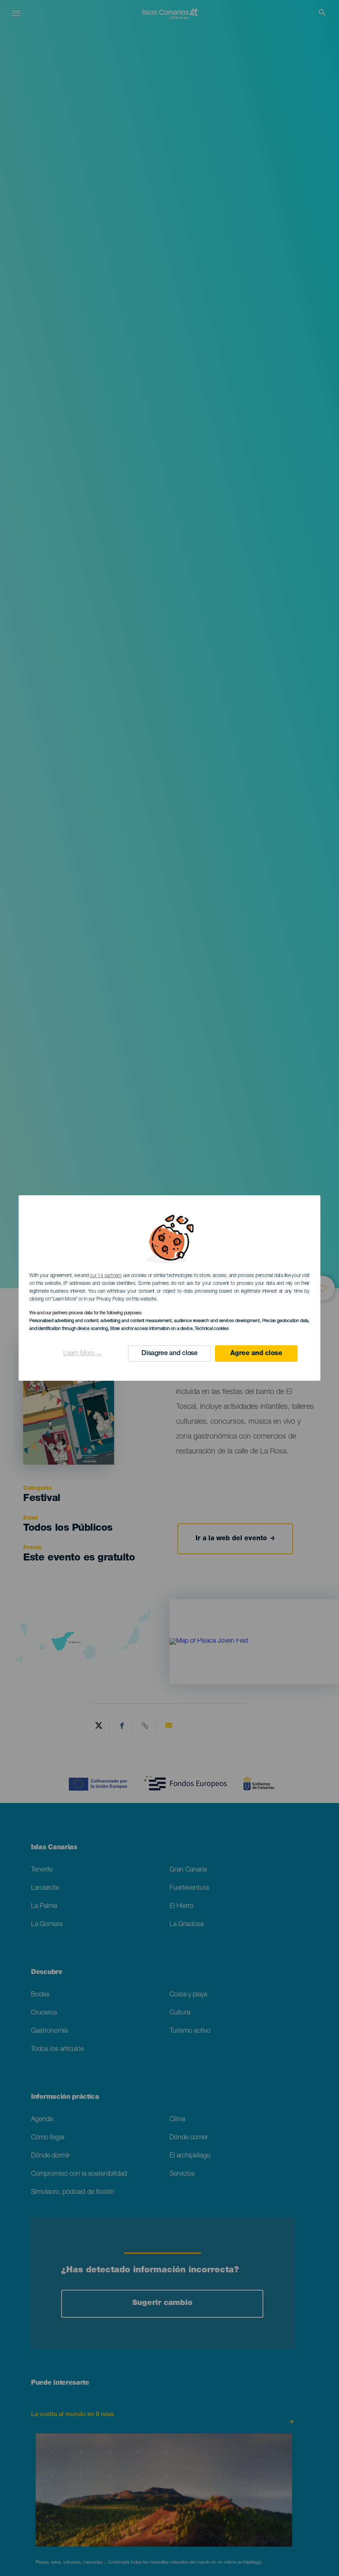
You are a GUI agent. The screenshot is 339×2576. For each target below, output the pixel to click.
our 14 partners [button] (105, 1276)
